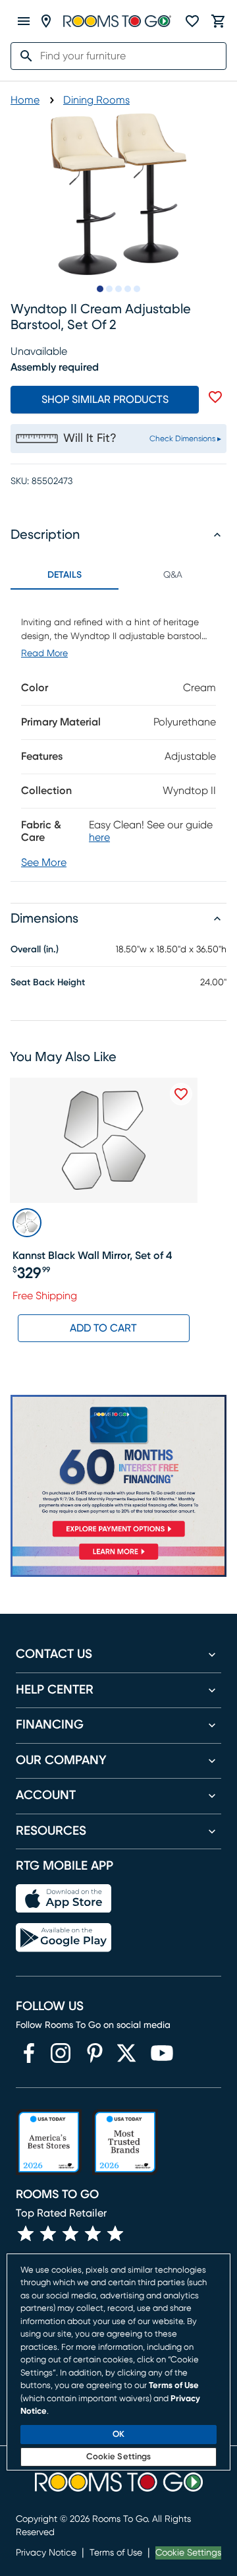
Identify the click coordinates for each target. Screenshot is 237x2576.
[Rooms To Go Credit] (118, 1469)
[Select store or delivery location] (46, 21)
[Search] (22, 56)
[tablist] (118, 575)
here (99, 838)
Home (25, 100)
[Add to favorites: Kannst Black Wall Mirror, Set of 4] (181, 1094)
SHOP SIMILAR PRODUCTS (105, 400)
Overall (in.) (35, 950)
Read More (44, 654)
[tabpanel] (118, 735)
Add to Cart (103, 1328)
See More (44, 863)
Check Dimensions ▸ (185, 439)
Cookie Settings (188, 2553)
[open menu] (24, 21)
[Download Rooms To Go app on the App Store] (64, 1899)
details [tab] (65, 575)
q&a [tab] (173, 575)
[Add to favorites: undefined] (215, 397)
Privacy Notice (46, 2553)
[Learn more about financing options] (118, 1559)
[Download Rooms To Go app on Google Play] (64, 1938)
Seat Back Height (48, 983)
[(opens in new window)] (29, 2053)
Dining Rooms (96, 100)
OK (118, 2435)
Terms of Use (116, 2553)
